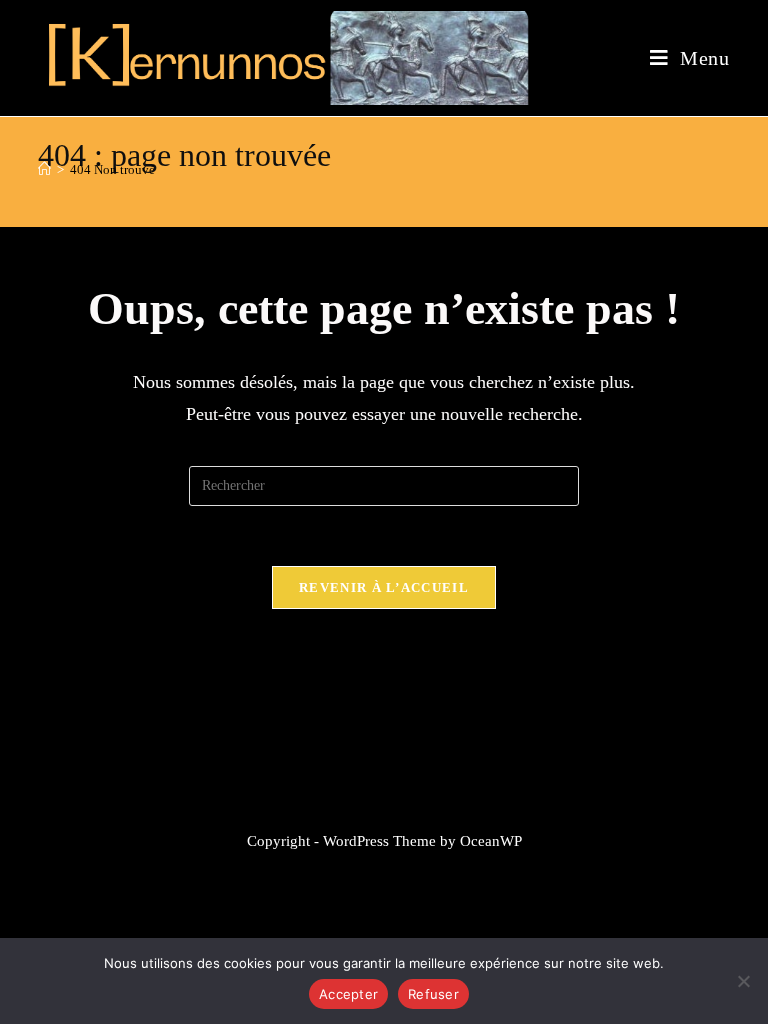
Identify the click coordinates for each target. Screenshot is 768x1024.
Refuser (433, 994)
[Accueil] (44, 169)
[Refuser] (743, 981)
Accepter (348, 994)
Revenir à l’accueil (384, 587)
